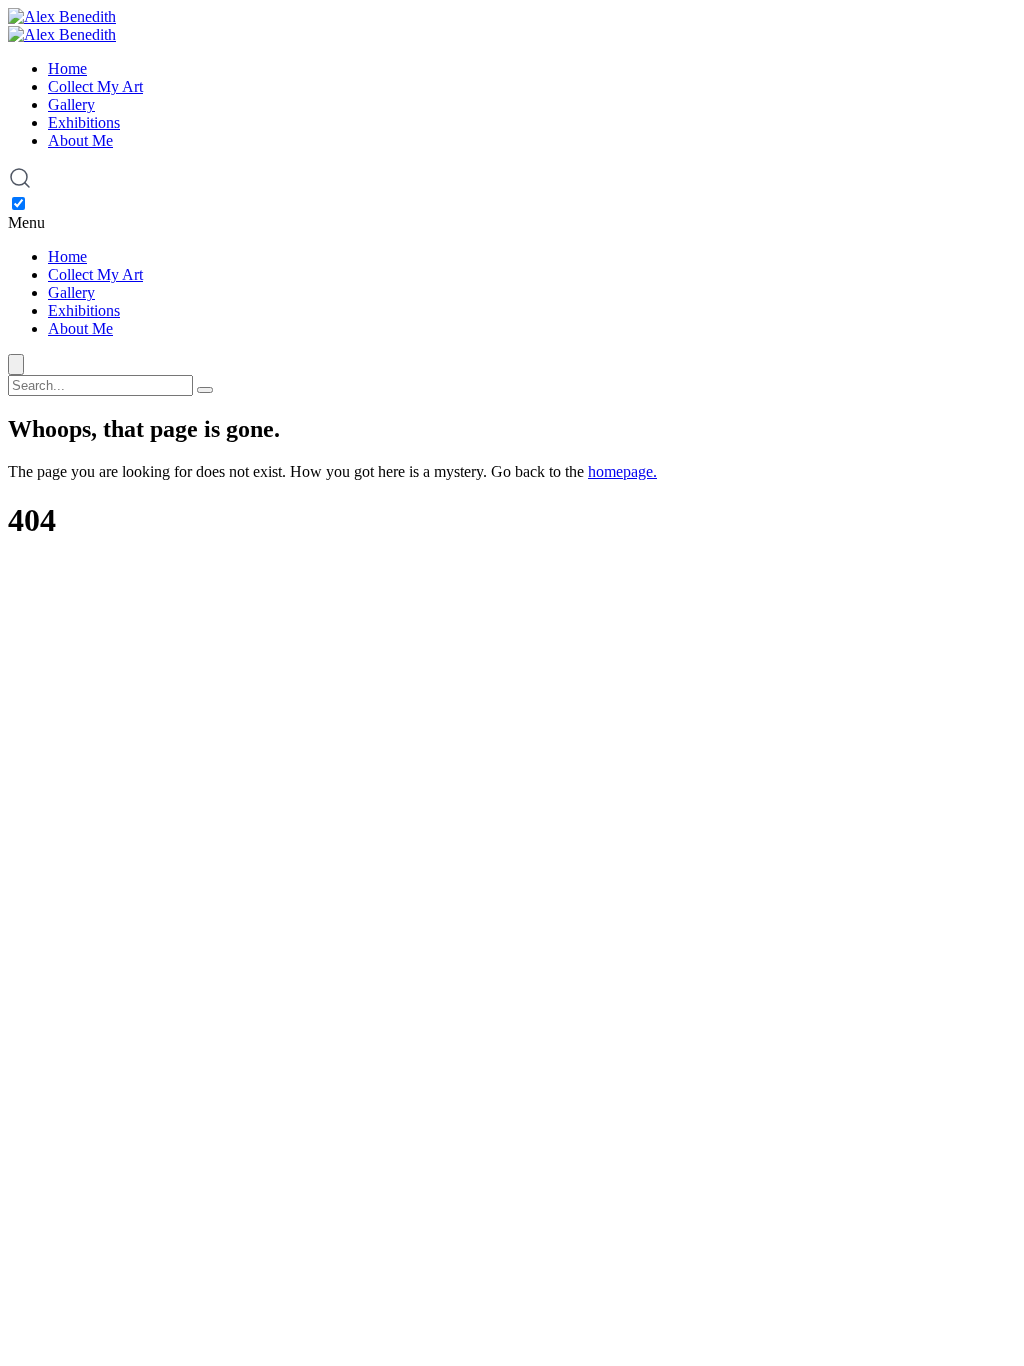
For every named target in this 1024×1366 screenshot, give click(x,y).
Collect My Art (95, 86)
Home (67, 68)
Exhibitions (84, 122)
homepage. (622, 471)
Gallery (71, 104)
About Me (80, 140)
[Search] (205, 390)
